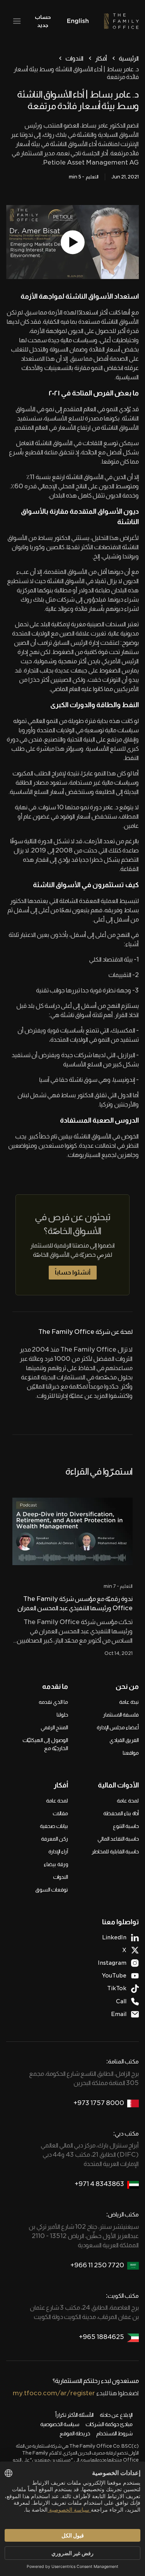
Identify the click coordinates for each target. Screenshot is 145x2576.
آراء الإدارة (58, 1851)
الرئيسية (129, 58)
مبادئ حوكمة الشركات (109, 2424)
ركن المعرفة (55, 1839)
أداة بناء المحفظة (121, 1813)
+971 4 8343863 (99, 2184)
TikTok (117, 1988)
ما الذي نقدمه (53, 1702)
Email (119, 2014)
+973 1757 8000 (99, 2103)
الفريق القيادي (124, 1740)
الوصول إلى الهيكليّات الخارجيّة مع (45, 1744)
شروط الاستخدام (114, 2433)
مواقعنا (131, 1753)
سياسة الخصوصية (60, 2424)
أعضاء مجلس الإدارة (118, 1727)
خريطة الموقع (75, 2433)
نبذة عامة (129, 1702)
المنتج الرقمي (54, 1727)
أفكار (101, 58)
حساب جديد (43, 21)
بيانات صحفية (54, 1826)
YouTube (114, 1976)
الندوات (74, 58)
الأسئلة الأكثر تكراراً (74, 2415)
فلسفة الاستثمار (121, 1715)
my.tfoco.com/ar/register (54, 2393)
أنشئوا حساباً (73, 1272)
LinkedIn (114, 1937)
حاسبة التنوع (126, 1826)
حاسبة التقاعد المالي (118, 1839)
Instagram (112, 1963)
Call (121, 2001)
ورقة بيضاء (56, 1864)
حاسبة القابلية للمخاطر (115, 1851)
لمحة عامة (128, 1801)
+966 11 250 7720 (97, 2265)
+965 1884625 (101, 2337)
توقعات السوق (52, 1890)
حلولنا (62, 1715)
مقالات (60, 1813)
